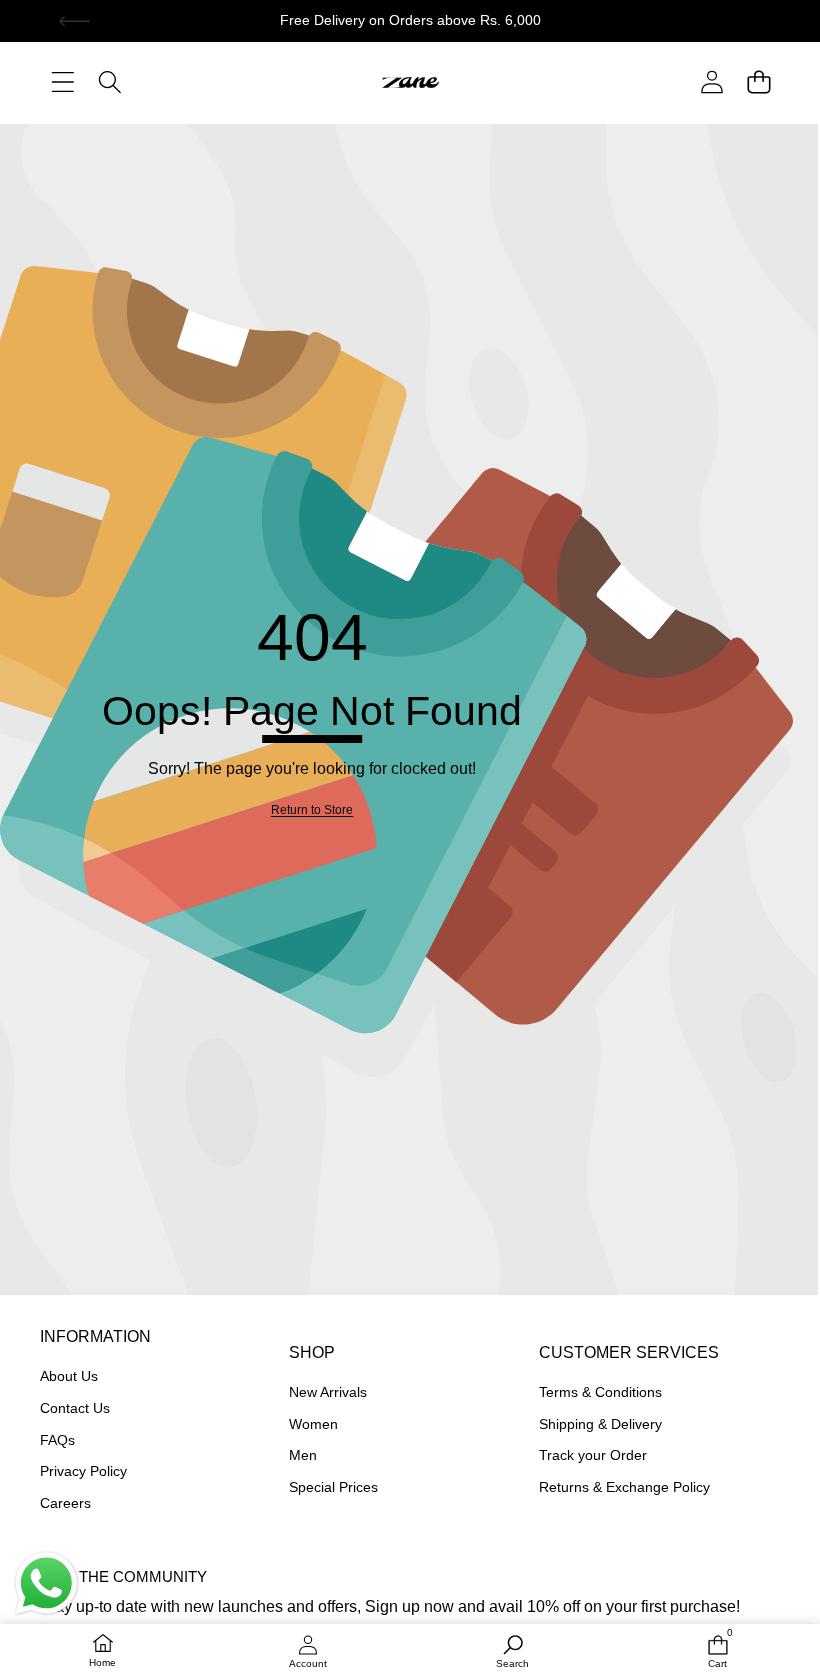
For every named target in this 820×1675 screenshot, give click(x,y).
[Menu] (62, 81)
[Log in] (711, 81)
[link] (312, 810)
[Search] (109, 81)
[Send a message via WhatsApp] (46, 1583)
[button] (74, 21)
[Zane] (410, 81)
